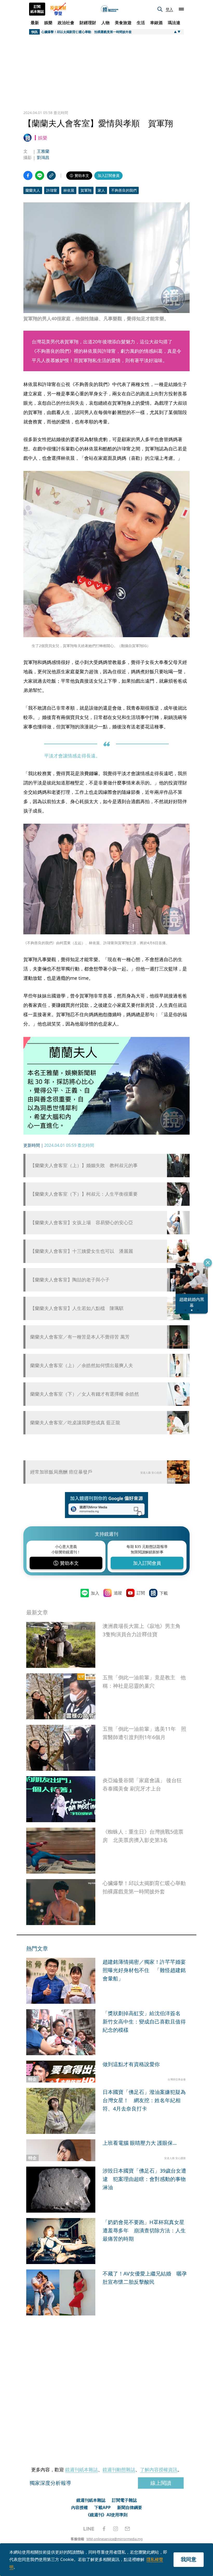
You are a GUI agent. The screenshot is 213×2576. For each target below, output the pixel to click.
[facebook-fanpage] (104, 2529)
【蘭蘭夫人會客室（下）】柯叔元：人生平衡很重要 (84, 1194)
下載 (164, 1593)
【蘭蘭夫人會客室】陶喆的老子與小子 (70, 1280)
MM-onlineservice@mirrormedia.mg (115, 2539)
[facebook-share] (28, 175)
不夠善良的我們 (124, 190)
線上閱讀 (161, 2483)
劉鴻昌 (43, 157)
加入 (95, 1593)
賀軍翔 (86, 190)
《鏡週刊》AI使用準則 (107, 2515)
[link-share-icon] (51, 175)
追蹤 (118, 1593)
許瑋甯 (52, 190)
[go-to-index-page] (110, 9)
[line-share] (40, 175)
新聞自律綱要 (130, 2507)
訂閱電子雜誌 (124, 2500)
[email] (127, 2529)
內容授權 (79, 2507)
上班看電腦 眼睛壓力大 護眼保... (140, 2143)
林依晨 (69, 190)
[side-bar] (181, 9)
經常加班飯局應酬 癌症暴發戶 (61, 1472)
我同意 (189, 2559)
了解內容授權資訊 (159, 2470)
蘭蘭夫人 (33, 190)
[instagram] (116, 2529)
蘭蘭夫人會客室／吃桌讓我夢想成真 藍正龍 (75, 1423)
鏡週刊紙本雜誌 (82, 2470)
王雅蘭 (43, 151)
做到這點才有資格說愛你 (131, 2064)
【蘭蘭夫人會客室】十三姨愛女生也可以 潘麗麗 (82, 1251)
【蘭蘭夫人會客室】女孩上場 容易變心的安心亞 (82, 1223)
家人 (101, 190)
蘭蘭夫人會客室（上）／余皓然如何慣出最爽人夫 (82, 1365)
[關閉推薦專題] (208, 1263)
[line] (89, 2529)
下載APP (102, 2507)
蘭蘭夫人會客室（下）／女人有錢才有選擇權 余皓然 (85, 1394)
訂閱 (141, 1593)
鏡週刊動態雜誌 (119, 2470)
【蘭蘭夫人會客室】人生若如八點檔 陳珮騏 (77, 1308)
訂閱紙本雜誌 (37, 9)
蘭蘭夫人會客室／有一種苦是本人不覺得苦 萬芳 (80, 1337)
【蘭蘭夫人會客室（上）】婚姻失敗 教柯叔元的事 (84, 1165)
